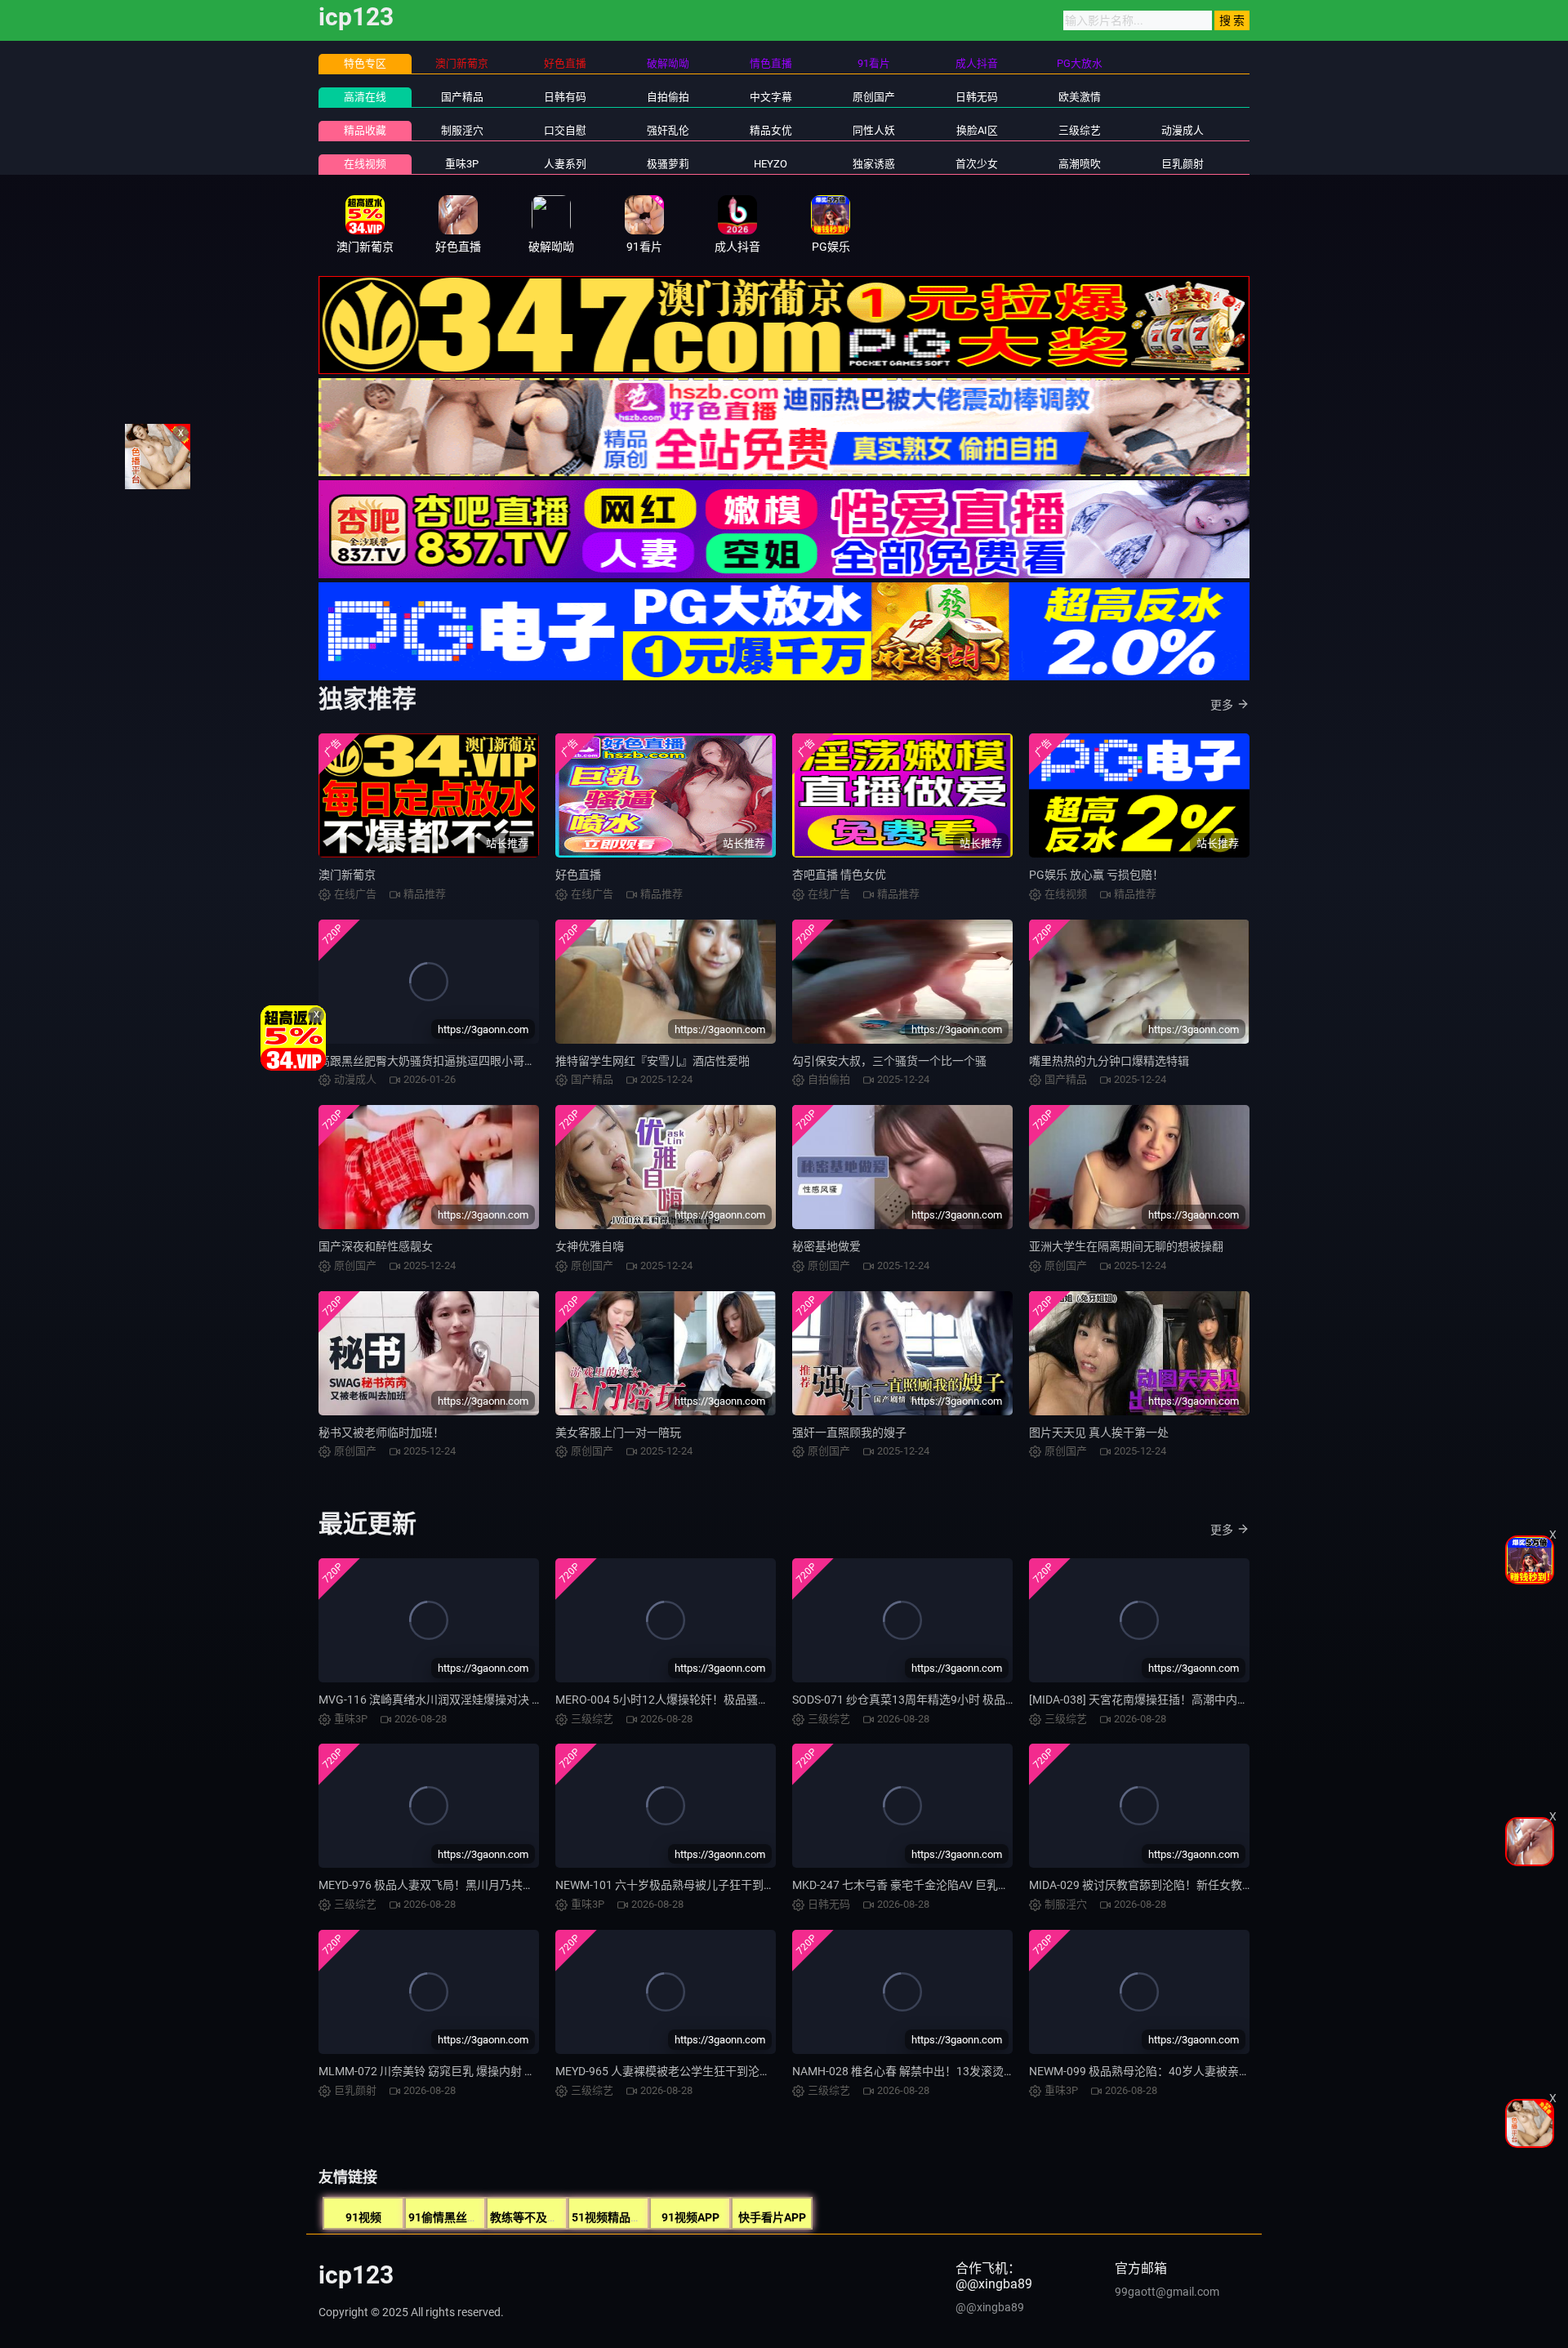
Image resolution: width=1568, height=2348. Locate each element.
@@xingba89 (990, 2307)
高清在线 (365, 97)
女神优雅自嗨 (590, 1246)
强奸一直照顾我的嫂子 (849, 1432)
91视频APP (690, 2217)
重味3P (462, 164)
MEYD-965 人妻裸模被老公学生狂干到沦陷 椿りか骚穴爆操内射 (716, 2071)
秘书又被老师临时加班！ (381, 1432)
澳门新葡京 (347, 875)
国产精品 (462, 97)
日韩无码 (977, 97)
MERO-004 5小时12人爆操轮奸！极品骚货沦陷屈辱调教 (697, 1700)
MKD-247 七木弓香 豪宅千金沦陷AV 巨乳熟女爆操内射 (929, 1885)
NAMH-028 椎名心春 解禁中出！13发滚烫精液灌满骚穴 (932, 2071)
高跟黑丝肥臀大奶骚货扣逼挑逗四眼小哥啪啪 (433, 1061)
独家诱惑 (874, 164)
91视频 (363, 2217)
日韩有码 (565, 97)
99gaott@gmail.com (1167, 2292)
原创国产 (874, 97)
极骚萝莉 (668, 164)
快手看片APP (772, 2217)
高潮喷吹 (1080, 164)
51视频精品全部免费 (624, 2217)
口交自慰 (565, 130)
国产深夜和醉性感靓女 (376, 1246)
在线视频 (365, 164)
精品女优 (771, 130)
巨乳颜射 (1183, 164)
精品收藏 (365, 130)
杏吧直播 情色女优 (839, 875)
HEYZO (771, 164)
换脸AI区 (977, 130)
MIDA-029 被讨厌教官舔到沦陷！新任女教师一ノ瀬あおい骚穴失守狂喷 (1210, 1885)
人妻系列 (565, 164)
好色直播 (578, 875)
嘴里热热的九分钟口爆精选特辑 (1109, 1061)
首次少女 (977, 164)
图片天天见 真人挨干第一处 (1099, 1432)
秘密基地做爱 (826, 1246)
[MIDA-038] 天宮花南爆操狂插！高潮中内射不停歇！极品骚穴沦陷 (1196, 1700)
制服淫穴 (462, 130)
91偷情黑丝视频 (449, 2217)
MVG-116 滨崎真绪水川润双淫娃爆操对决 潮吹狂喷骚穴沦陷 (471, 1700)
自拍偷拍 (668, 97)
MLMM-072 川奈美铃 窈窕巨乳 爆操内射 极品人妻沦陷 (456, 2071)
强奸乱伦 (668, 130)
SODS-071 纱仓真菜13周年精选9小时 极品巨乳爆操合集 (933, 1700)
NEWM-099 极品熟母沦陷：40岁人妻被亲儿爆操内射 (1163, 2071)
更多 (1222, 705)
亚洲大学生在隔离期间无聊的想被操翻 (1126, 1246)
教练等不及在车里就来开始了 (564, 2217)
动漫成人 (1183, 130)
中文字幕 (771, 97)
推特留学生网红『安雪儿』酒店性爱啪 (653, 1061)
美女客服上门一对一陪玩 (618, 1432)
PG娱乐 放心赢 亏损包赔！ (1096, 875)
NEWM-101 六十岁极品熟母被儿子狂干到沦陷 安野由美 (695, 1885)
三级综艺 (1080, 130)
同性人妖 (874, 130)
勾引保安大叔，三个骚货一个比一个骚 (889, 1061)
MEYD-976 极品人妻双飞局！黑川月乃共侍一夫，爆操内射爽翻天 (483, 1885)
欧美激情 (1080, 97)
